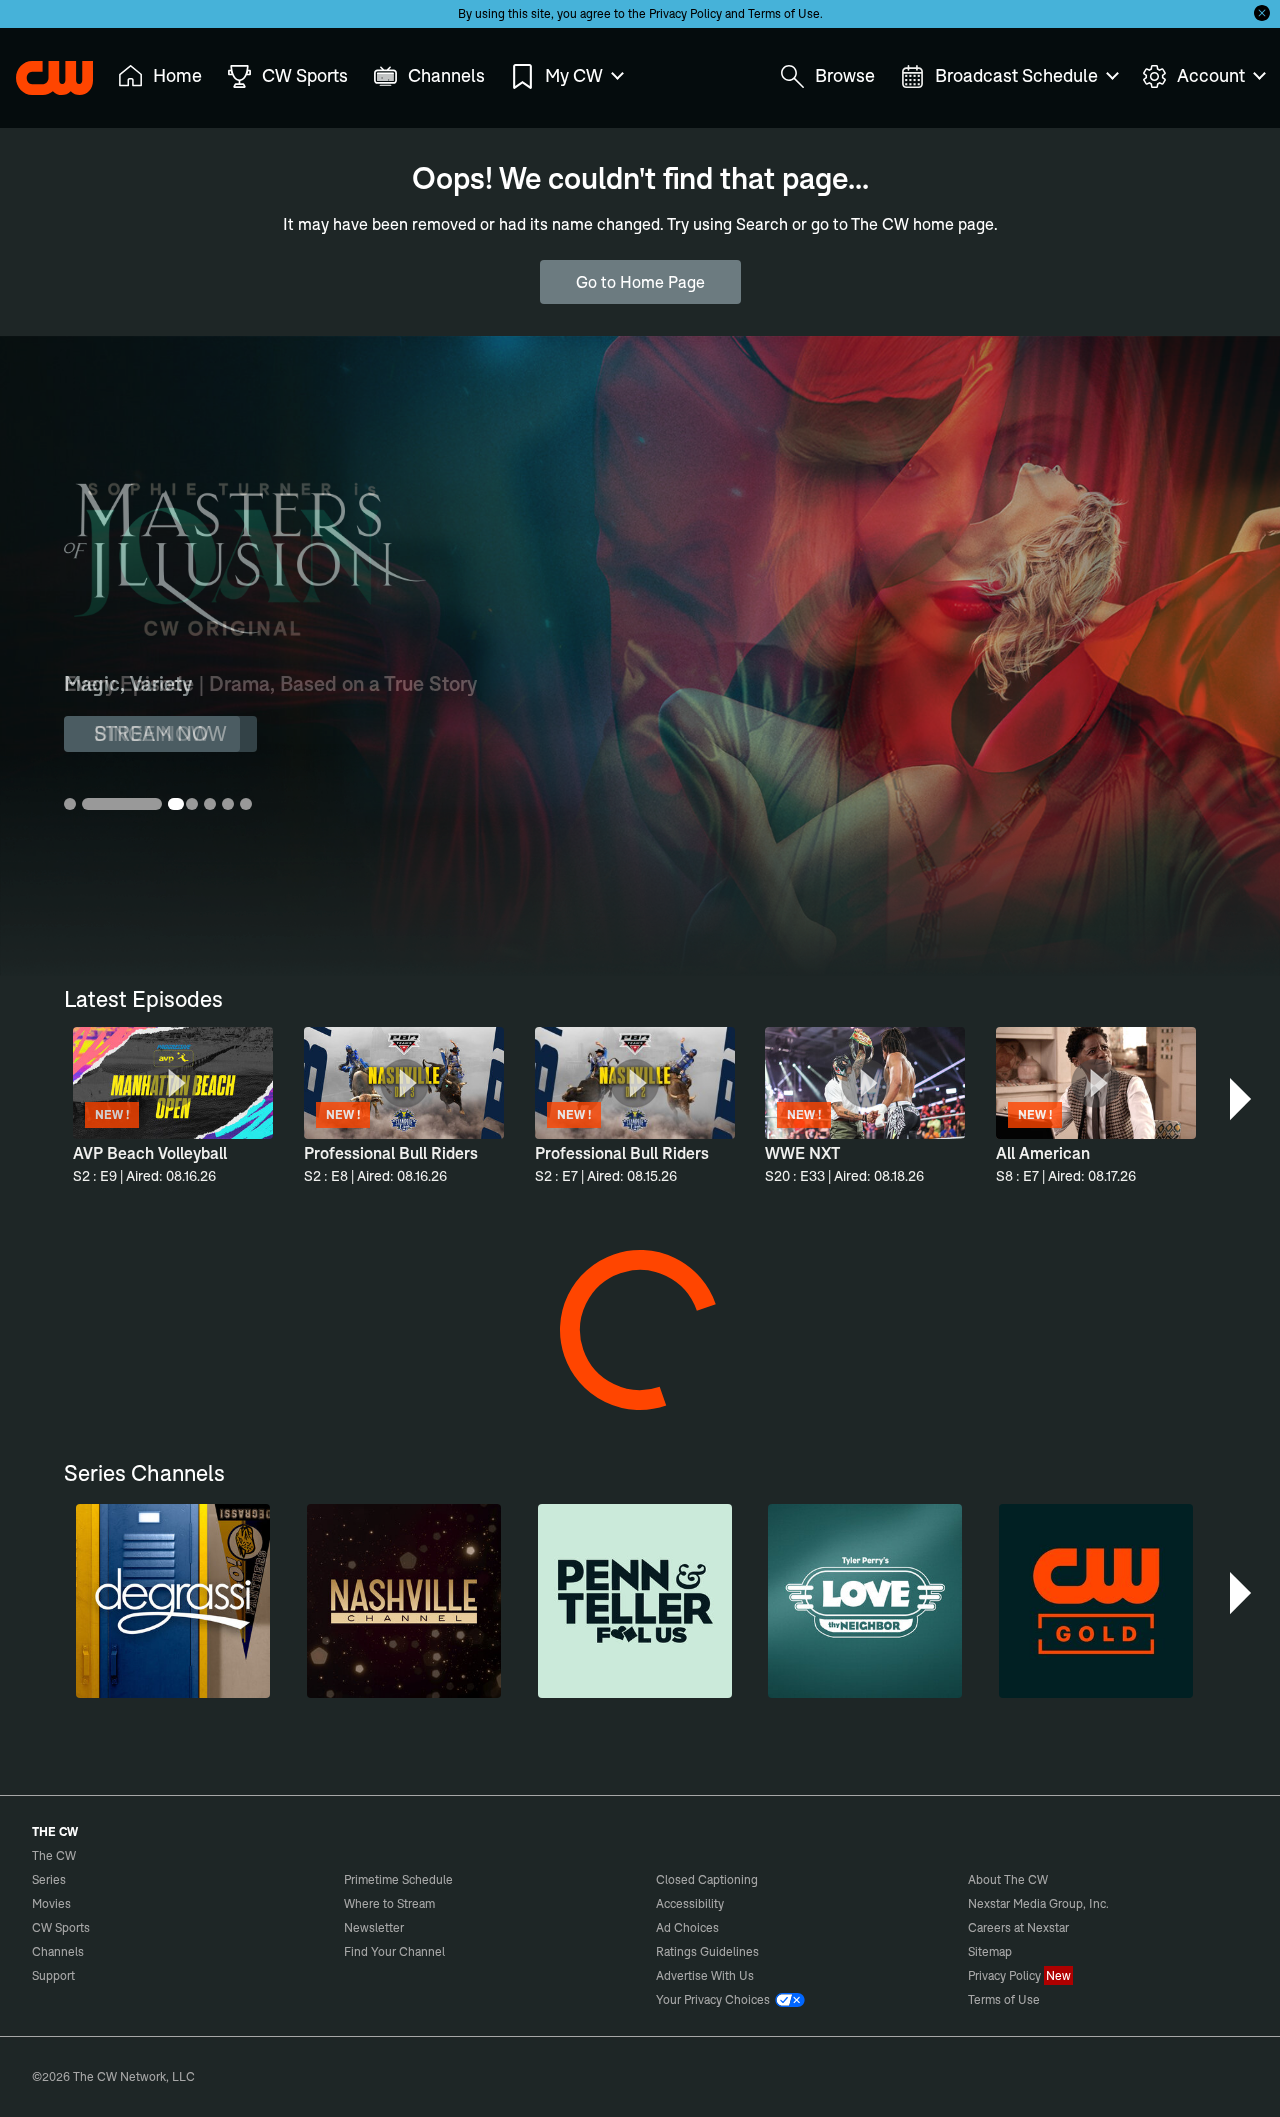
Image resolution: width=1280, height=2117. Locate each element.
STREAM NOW (160, 733)
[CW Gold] (1096, 1601)
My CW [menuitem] (574, 75)
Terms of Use (784, 13)
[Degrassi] (173, 1601)
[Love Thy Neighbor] (865, 1601)
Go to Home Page (640, 282)
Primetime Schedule (398, 1879)
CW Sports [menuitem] (305, 75)
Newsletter (374, 1927)
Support (53, 1975)
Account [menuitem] (1211, 75)
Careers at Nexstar (1018, 1927)
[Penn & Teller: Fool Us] (635, 1601)
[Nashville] (404, 1601)
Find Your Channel (394, 1951)
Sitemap (990, 1951)
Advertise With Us (705, 1975)
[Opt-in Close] (1262, 13)
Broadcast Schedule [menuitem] (1016, 75)
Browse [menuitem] (845, 75)
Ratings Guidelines (707, 1951)
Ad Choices (687, 1927)
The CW (41, 71)
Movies (51, 1903)
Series (49, 1879)
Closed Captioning (707, 1879)
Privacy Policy (685, 13)
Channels (58, 1951)
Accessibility (690, 1903)
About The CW (1008, 1879)
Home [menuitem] (177, 75)
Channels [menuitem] (446, 75)
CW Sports (61, 1927)
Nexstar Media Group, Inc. (1038, 1903)
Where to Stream (389, 1903)
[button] (1242, 1099)
